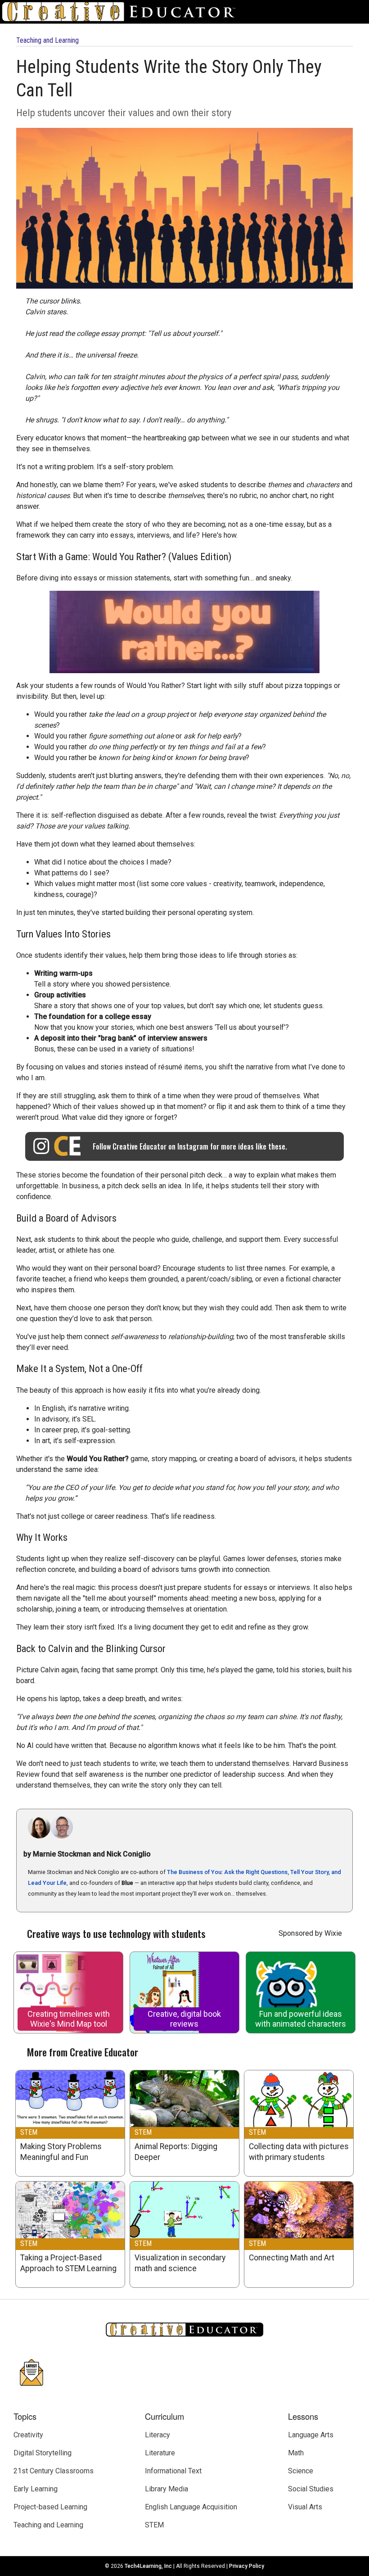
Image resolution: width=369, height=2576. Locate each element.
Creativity (28, 2435)
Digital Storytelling (43, 2453)
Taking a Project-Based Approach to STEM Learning (68, 2263)
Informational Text (173, 2471)
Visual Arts (305, 2507)
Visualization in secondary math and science (180, 2263)
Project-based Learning (50, 2507)
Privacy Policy (247, 2566)
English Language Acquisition (191, 2507)
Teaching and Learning (47, 40)
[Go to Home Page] (122, 12)
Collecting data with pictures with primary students (299, 2152)
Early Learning (36, 2489)
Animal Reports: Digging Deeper (176, 2152)
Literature (160, 2453)
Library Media (166, 2489)
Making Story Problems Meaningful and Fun (61, 2152)
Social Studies (311, 2489)
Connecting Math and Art (292, 2258)
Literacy (157, 2435)
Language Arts (311, 2435)
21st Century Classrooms (54, 2471)
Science (301, 2471)
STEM (29, 2132)
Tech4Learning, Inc (148, 2566)
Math (296, 2453)
